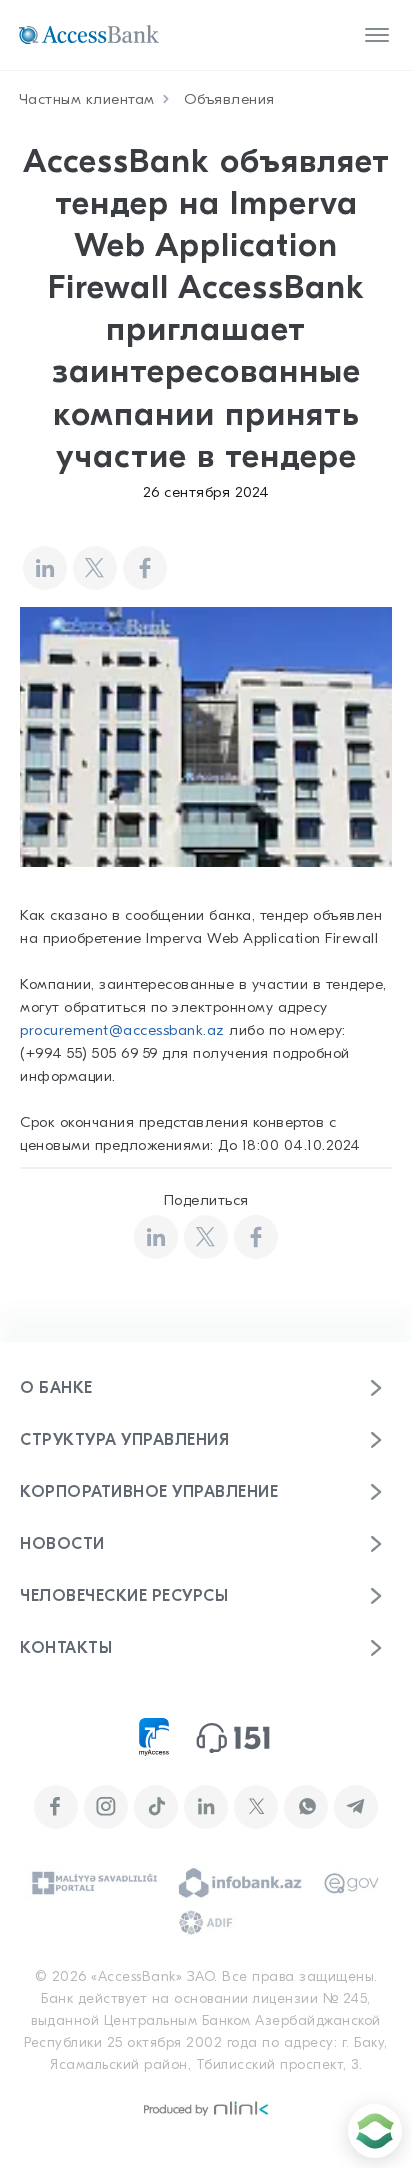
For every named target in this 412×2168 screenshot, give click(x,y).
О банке (56, 1388)
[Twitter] (95, 568)
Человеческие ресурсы (124, 1596)
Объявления (229, 99)
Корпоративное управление (149, 1492)
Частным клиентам (87, 99)
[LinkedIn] (45, 568)
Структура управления (124, 1440)
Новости (62, 1544)
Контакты (66, 1648)
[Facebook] (145, 568)
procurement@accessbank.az (122, 1030)
